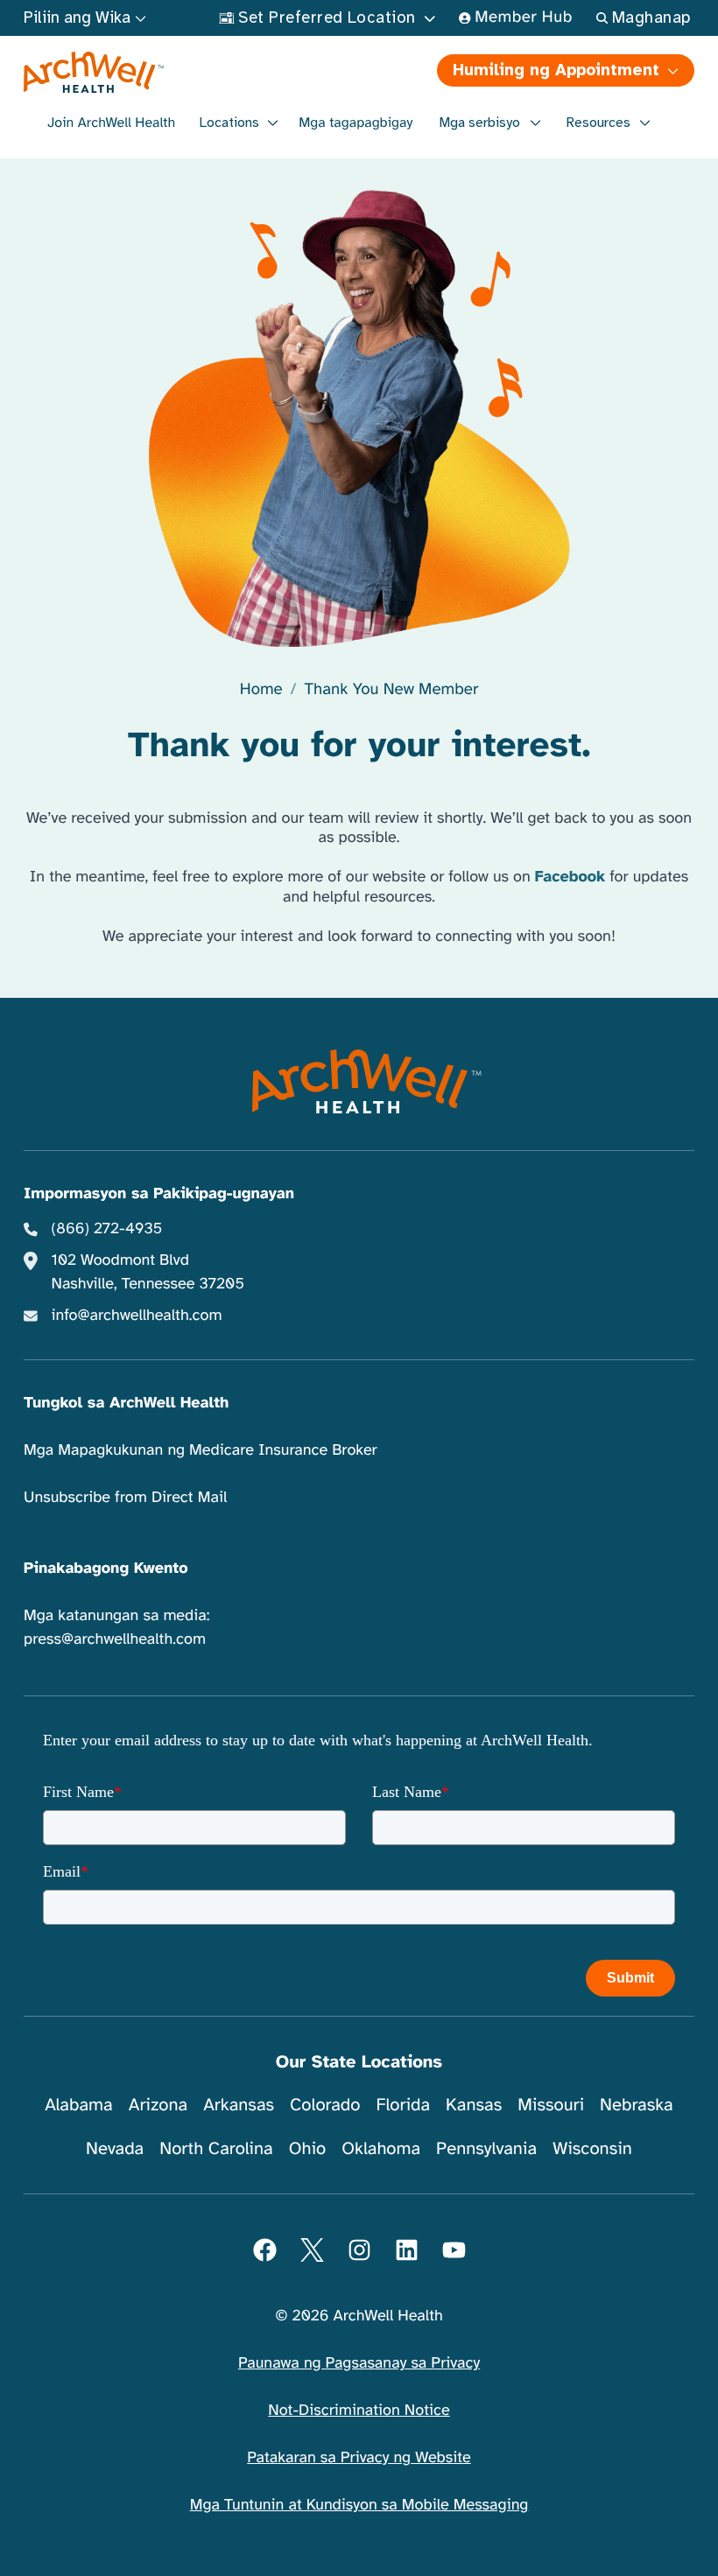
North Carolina (216, 2148)
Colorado (325, 2105)
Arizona (158, 2105)
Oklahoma (381, 2148)
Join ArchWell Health (111, 123)
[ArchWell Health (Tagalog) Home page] (190, 73)
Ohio (308, 2148)
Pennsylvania (486, 2148)
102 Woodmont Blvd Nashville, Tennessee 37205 (148, 1272)
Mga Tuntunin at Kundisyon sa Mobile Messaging (359, 2505)
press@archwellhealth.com (115, 1639)
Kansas (474, 2105)
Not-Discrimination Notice (359, 2411)
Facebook (570, 877)
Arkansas (239, 2105)
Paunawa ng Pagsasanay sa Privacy (359, 2363)
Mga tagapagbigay (355, 123)
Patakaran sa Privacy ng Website (359, 2458)
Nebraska (637, 2105)
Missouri (551, 2105)
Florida (403, 2105)
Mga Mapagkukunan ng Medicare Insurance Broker (201, 1450)
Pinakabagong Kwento (106, 1569)
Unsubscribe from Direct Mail (125, 1498)
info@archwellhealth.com (137, 1316)
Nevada (115, 2148)
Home (261, 690)
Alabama (79, 2105)
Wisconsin (592, 2148)
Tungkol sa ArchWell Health (126, 1403)
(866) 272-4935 (107, 1229)
